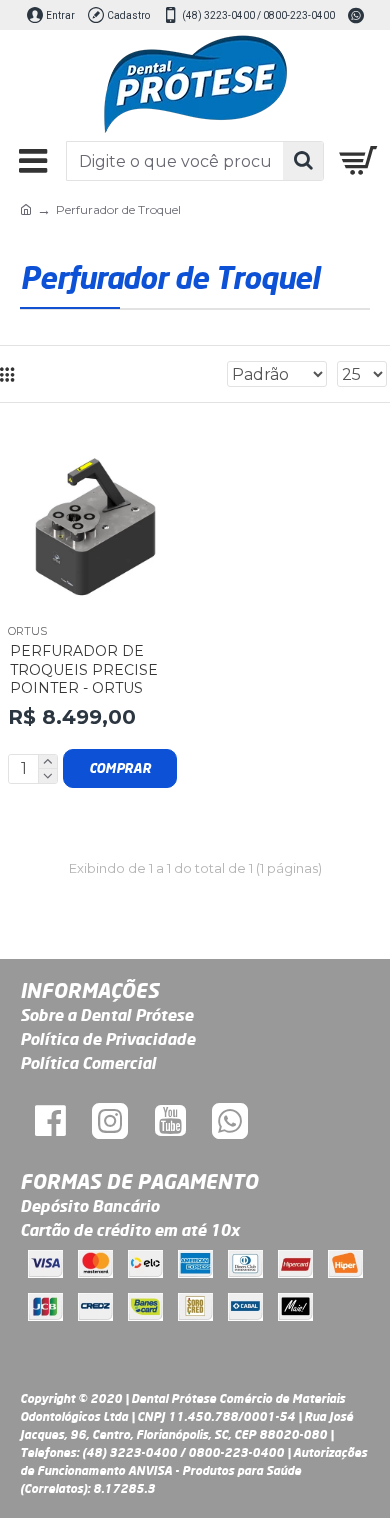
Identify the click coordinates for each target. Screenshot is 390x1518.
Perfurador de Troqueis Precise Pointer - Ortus (84, 669)
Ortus (27, 631)
